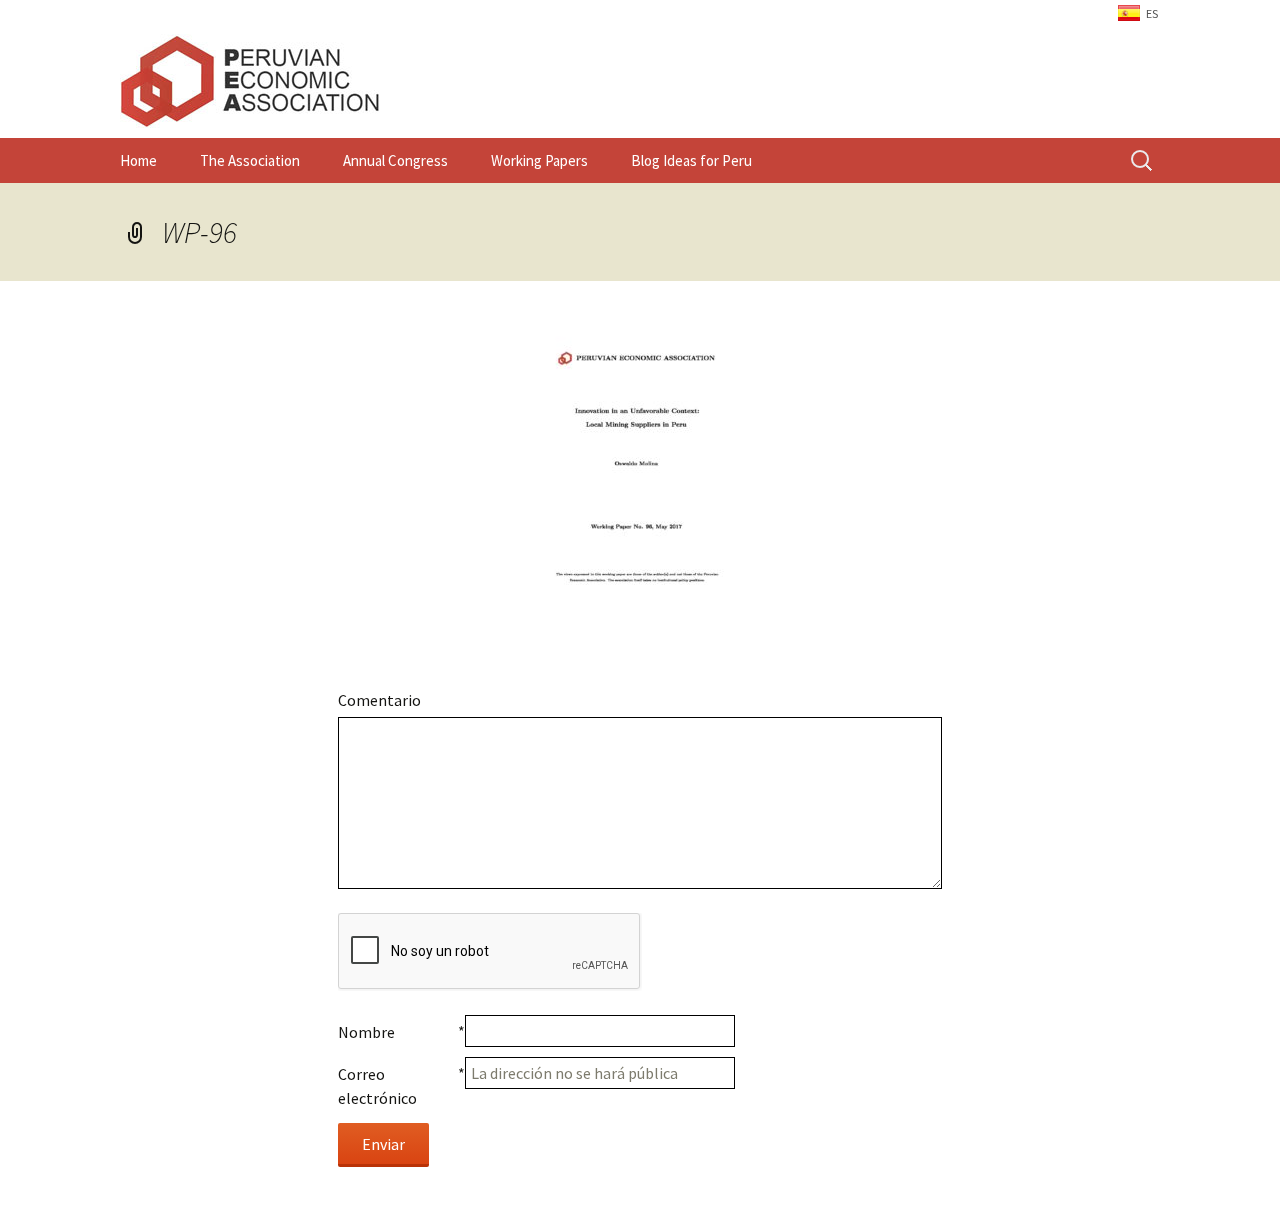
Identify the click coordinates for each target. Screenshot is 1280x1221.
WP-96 (199, 232)
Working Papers (539, 160)
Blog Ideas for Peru (691, 160)
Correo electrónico (377, 1086)
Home (138, 160)
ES (1152, 13)
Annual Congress (395, 160)
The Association (250, 160)
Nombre (366, 1032)
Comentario (379, 700)
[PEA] (640, 81)
